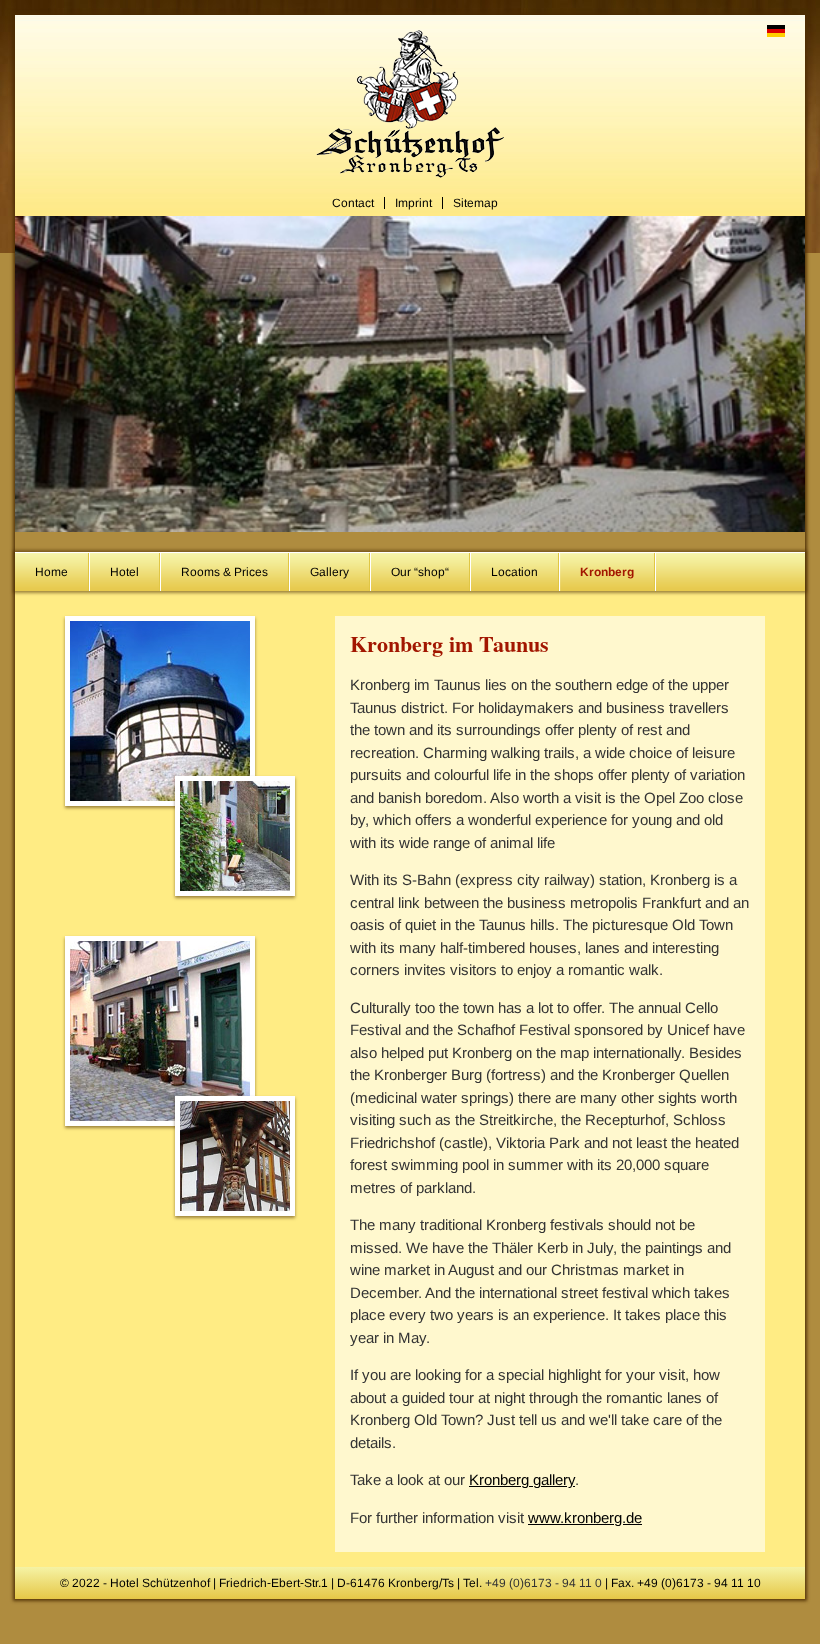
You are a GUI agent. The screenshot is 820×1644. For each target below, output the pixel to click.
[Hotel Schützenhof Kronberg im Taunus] (410, 180)
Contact (353, 203)
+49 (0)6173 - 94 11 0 (543, 1583)
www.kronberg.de (585, 1517)
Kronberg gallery (522, 1479)
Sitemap (475, 203)
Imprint (413, 203)
